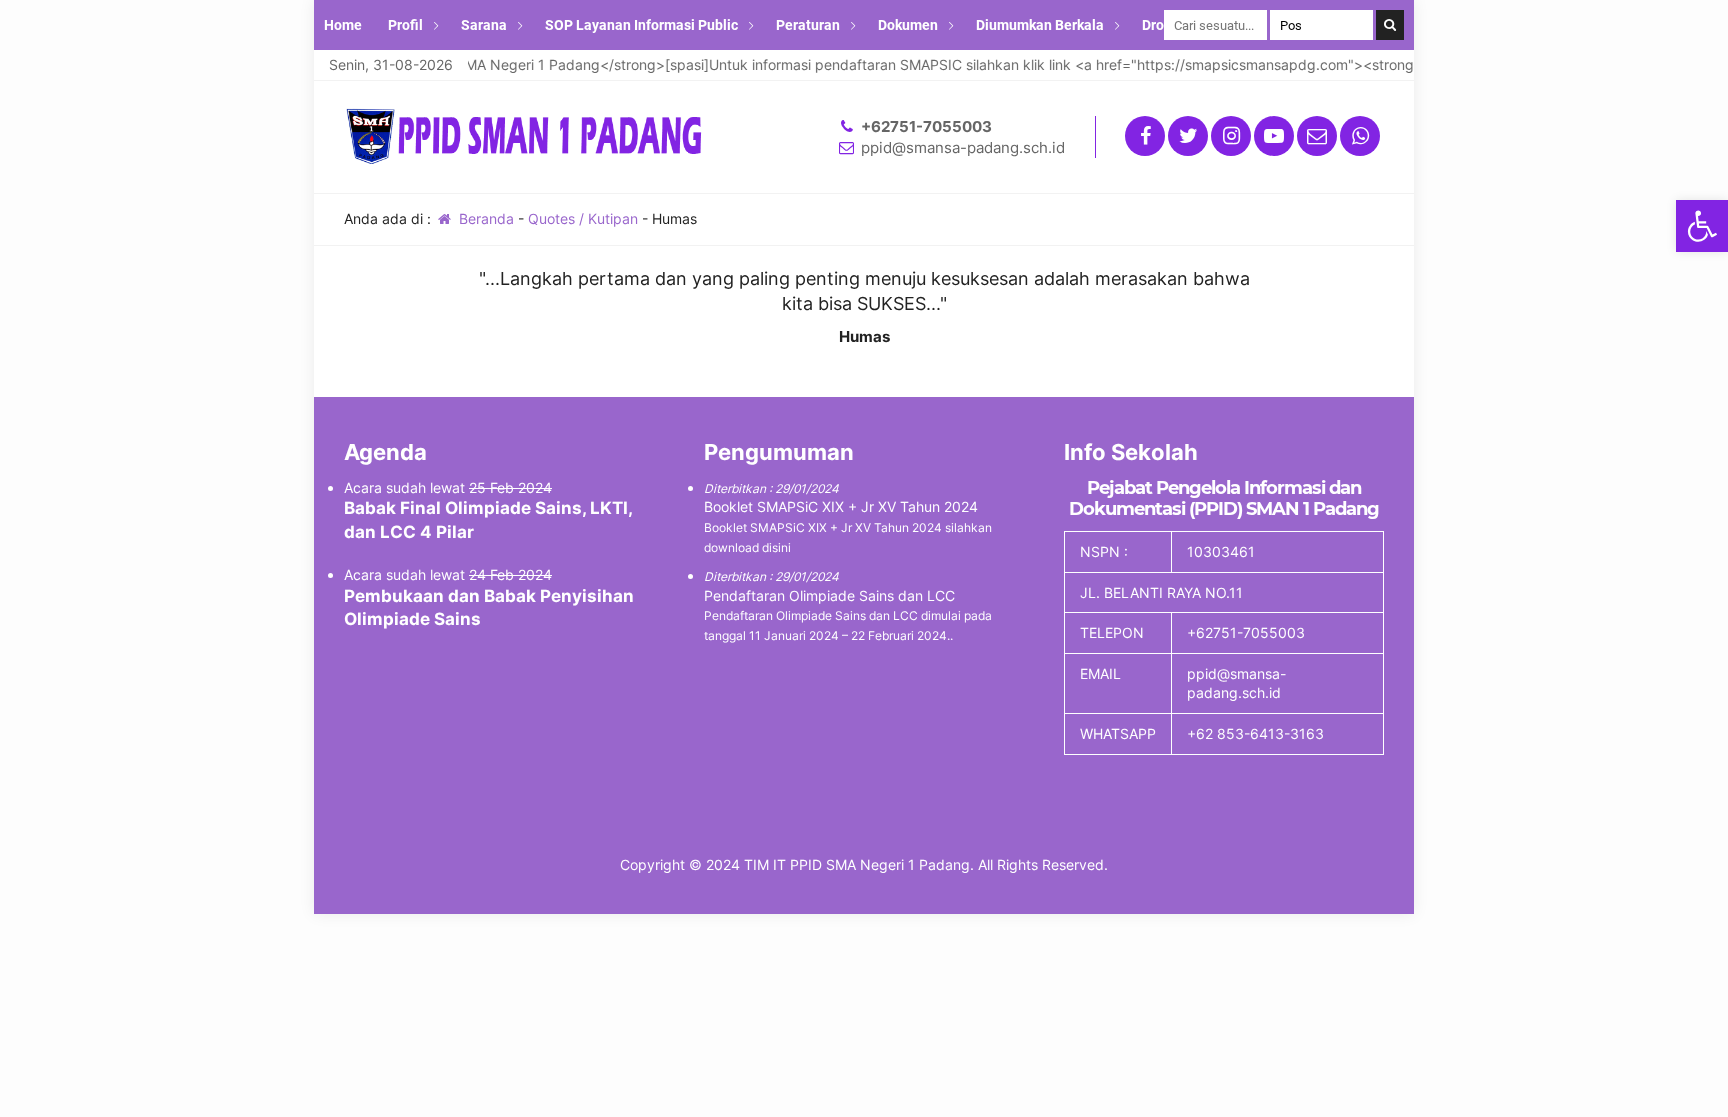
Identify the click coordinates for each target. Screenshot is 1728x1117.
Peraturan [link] (808, 25)
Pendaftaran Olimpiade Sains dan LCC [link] (829, 595)
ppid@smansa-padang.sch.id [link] (963, 147)
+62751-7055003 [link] (926, 126)
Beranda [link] (484, 218)
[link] (1702, 226)
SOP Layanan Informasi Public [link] (641, 25)
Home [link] (343, 25)
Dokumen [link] (908, 25)
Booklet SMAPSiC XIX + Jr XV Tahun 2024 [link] (841, 506)
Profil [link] (405, 25)
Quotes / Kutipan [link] (583, 218)
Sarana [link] (484, 25)
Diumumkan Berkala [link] (1040, 25)
